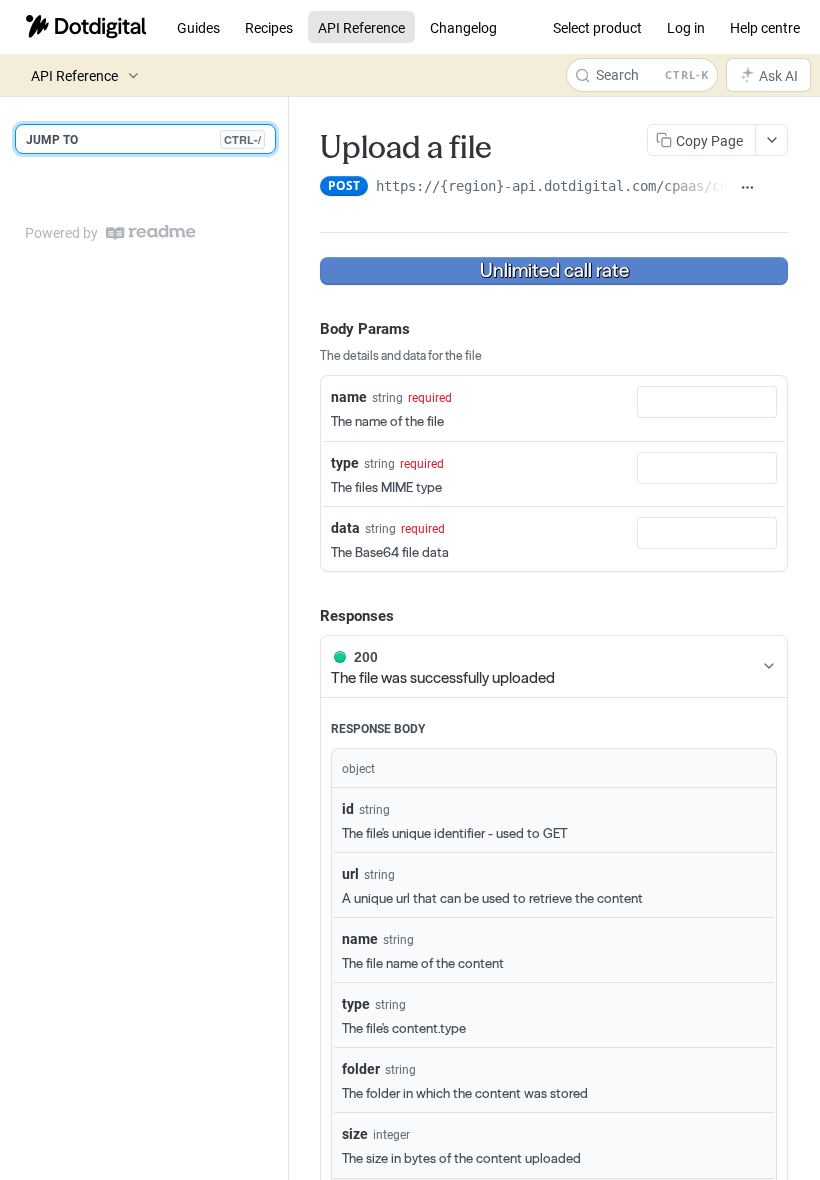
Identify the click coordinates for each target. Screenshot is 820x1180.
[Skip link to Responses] (306, 615)
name (349, 396)
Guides (198, 27)
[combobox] (707, 402)
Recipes (269, 27)
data (345, 527)
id (348, 808)
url (350, 873)
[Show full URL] (748, 188)
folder (361, 1068)
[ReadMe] (151, 232)
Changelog (463, 27)
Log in (686, 27)
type (345, 462)
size (355, 1133)
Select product (597, 27)
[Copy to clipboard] (777, 188)
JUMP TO (143, 139)
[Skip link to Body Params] (306, 328)
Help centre (765, 27)
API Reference (361, 27)
